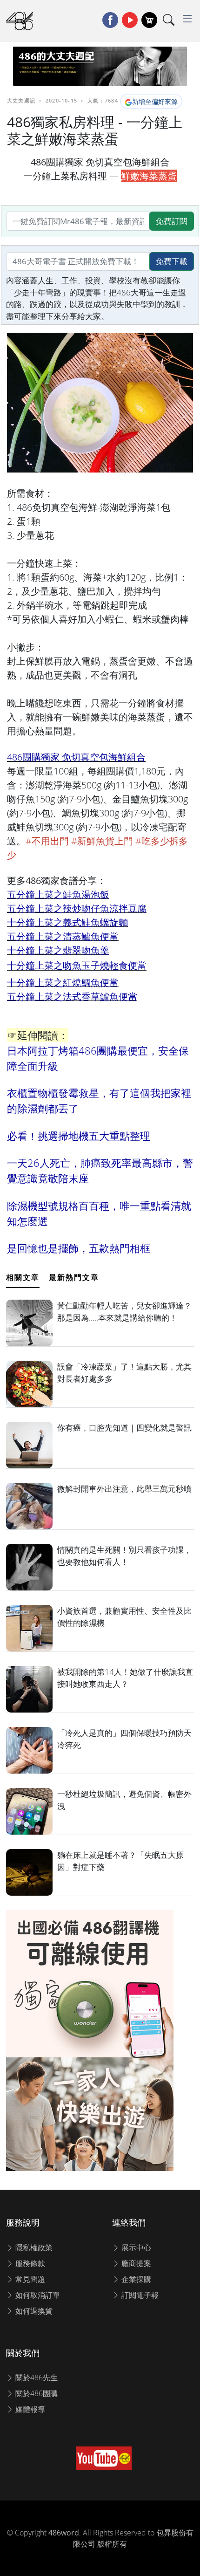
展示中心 (135, 2247)
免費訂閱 (172, 221)
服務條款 (29, 2263)
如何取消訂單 (37, 2295)
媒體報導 (29, 2409)
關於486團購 (36, 2393)
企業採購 (135, 2279)
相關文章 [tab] (23, 1277)
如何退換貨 (33, 2311)
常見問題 (29, 2279)
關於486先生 (36, 2377)
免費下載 (172, 261)
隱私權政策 (33, 2247)
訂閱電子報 (139, 2295)
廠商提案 (135, 2263)
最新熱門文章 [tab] (74, 1277)
